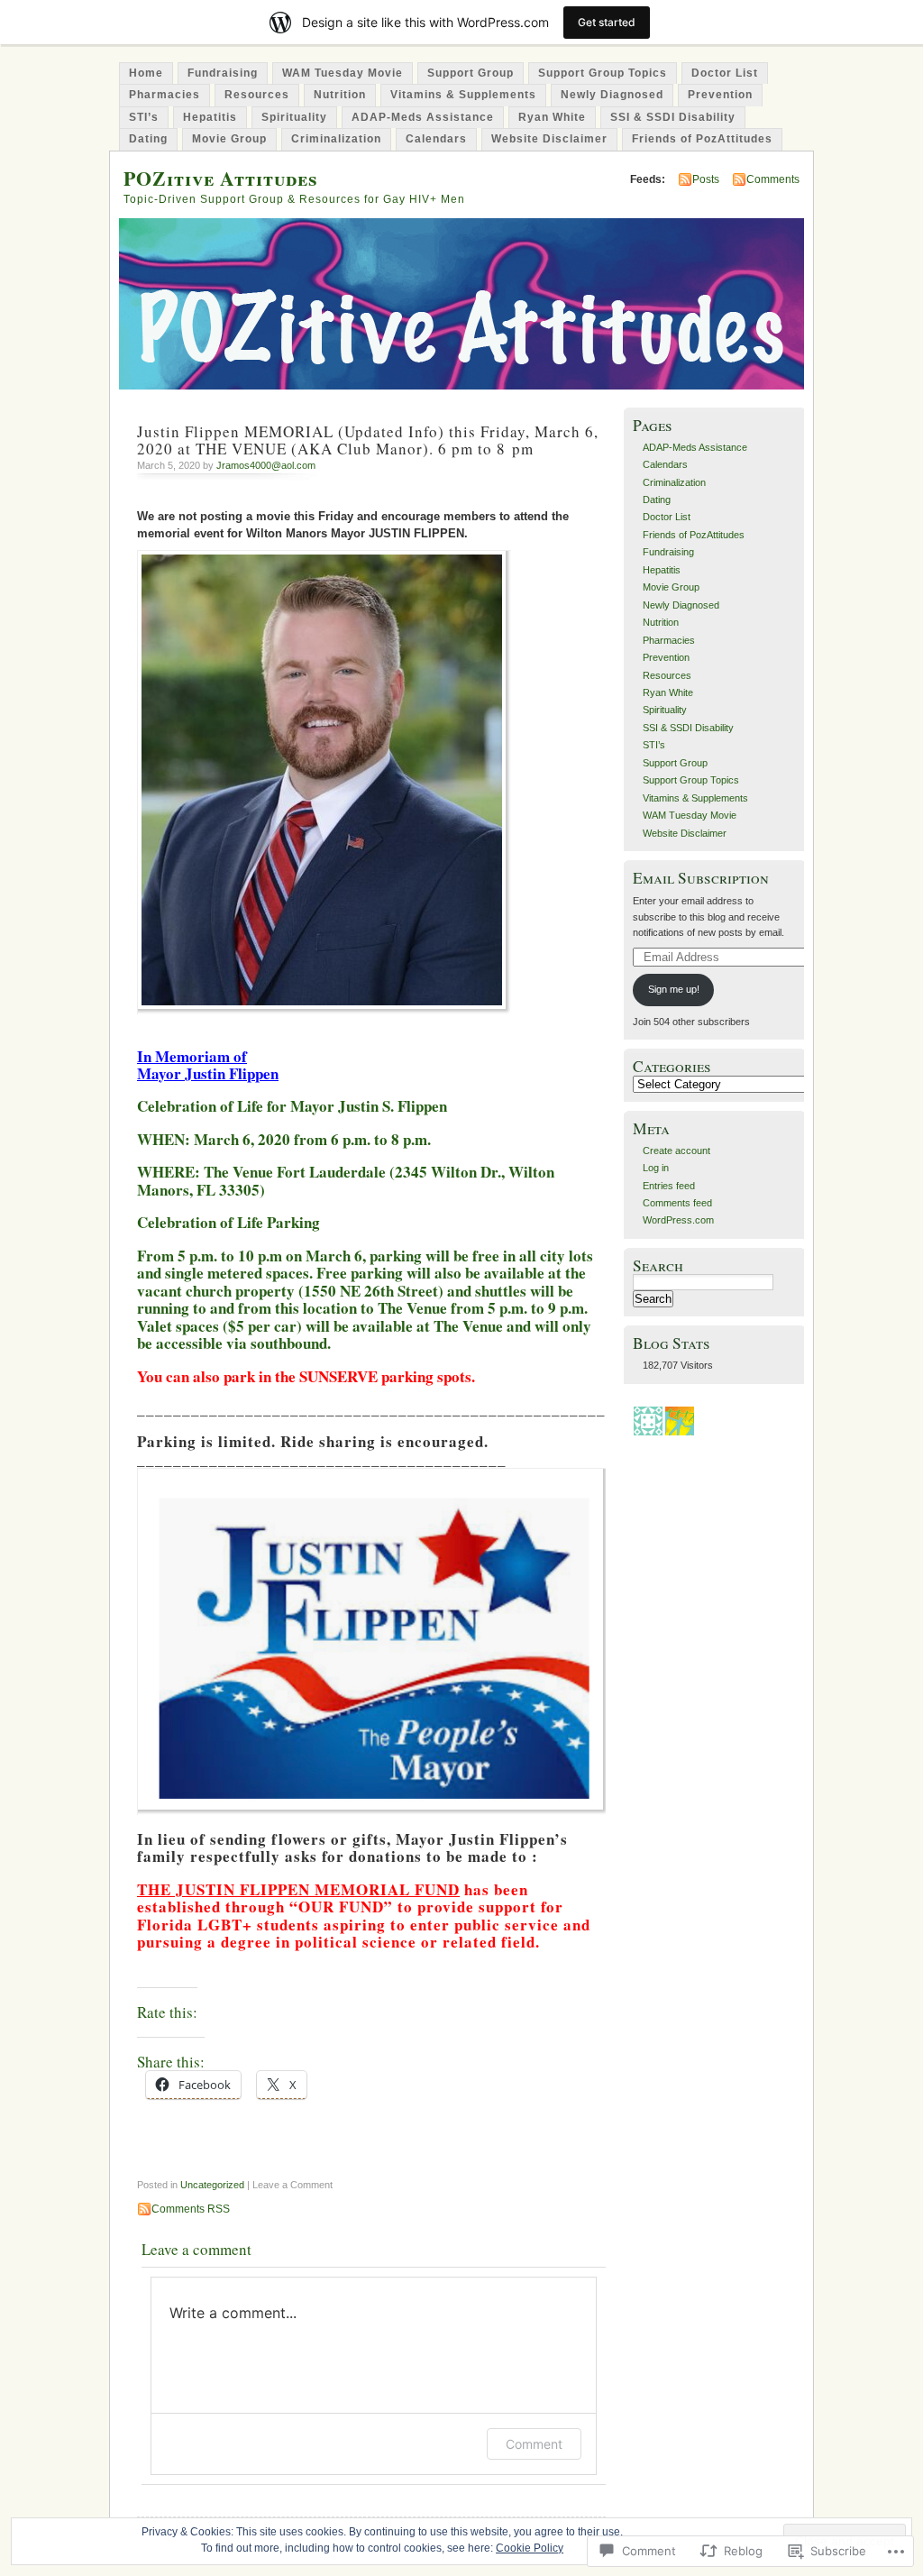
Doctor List (725, 73)
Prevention (720, 95)
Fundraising (223, 73)
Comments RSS (191, 2209)
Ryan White (552, 117)
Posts (706, 179)
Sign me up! (674, 989)
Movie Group (229, 139)
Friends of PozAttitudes (702, 139)
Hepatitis (210, 117)
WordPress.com (678, 1220)
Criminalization (336, 139)
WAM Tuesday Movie (343, 73)
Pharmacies (164, 95)
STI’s (144, 117)
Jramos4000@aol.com (266, 465)
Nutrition (340, 95)
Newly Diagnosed (612, 95)
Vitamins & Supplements (463, 95)
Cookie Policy (530, 2548)
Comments (773, 179)
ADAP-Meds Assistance (423, 117)
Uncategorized (212, 2185)
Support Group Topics (603, 73)
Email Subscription (701, 878)
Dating (148, 139)
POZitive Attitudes (221, 178)
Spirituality (294, 117)
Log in (656, 1168)
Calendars (436, 139)
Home (146, 73)
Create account (676, 1150)
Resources (257, 95)
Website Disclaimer (549, 139)
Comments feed (677, 1203)
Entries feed (669, 1186)
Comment (534, 2444)
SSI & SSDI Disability (673, 117)
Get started (607, 22)
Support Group (471, 73)
